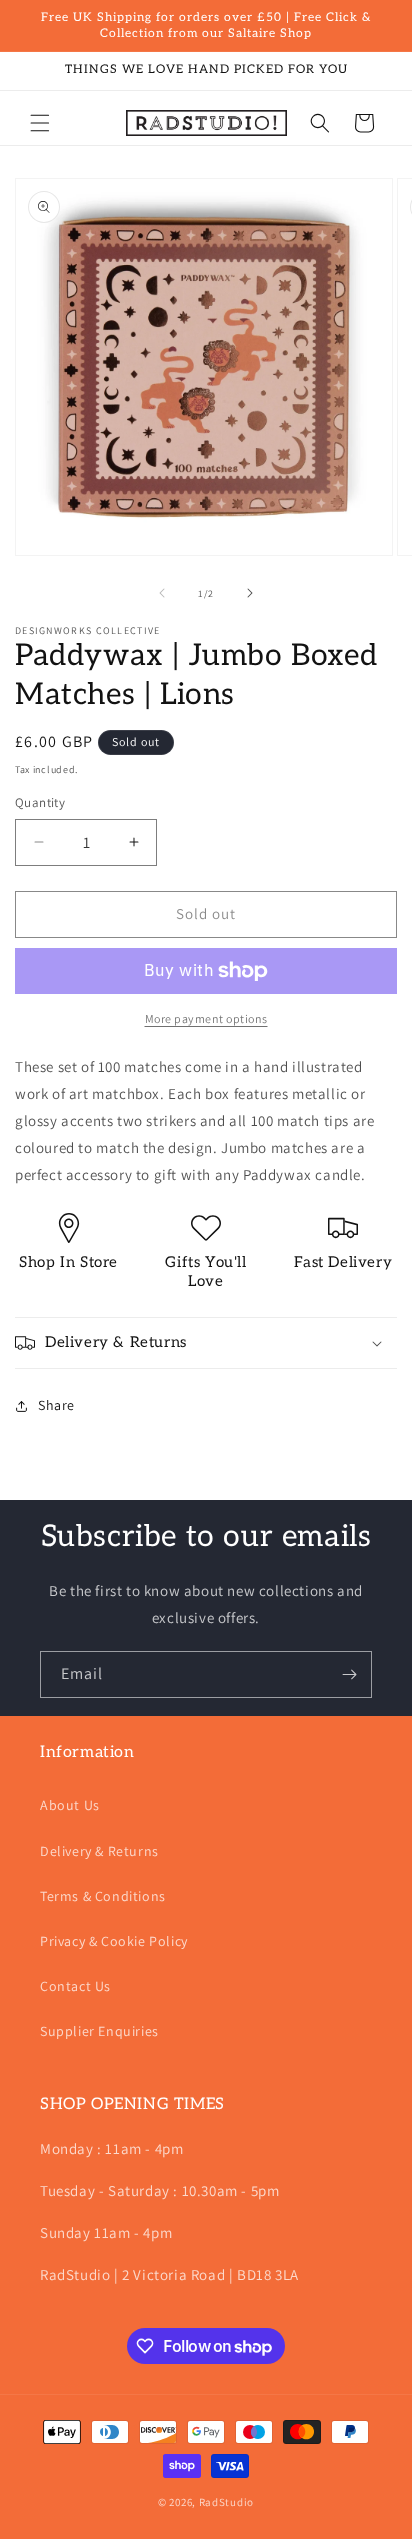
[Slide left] (162, 593)
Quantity (40, 802)
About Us (70, 1805)
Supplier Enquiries (99, 2031)
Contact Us (75, 1986)
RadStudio (226, 2502)
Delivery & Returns (99, 1851)
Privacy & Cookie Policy (114, 1941)
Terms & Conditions (103, 1896)
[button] (40, 123)
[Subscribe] (349, 1674)
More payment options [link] (206, 1018)
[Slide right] (250, 593)
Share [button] (56, 1405)
